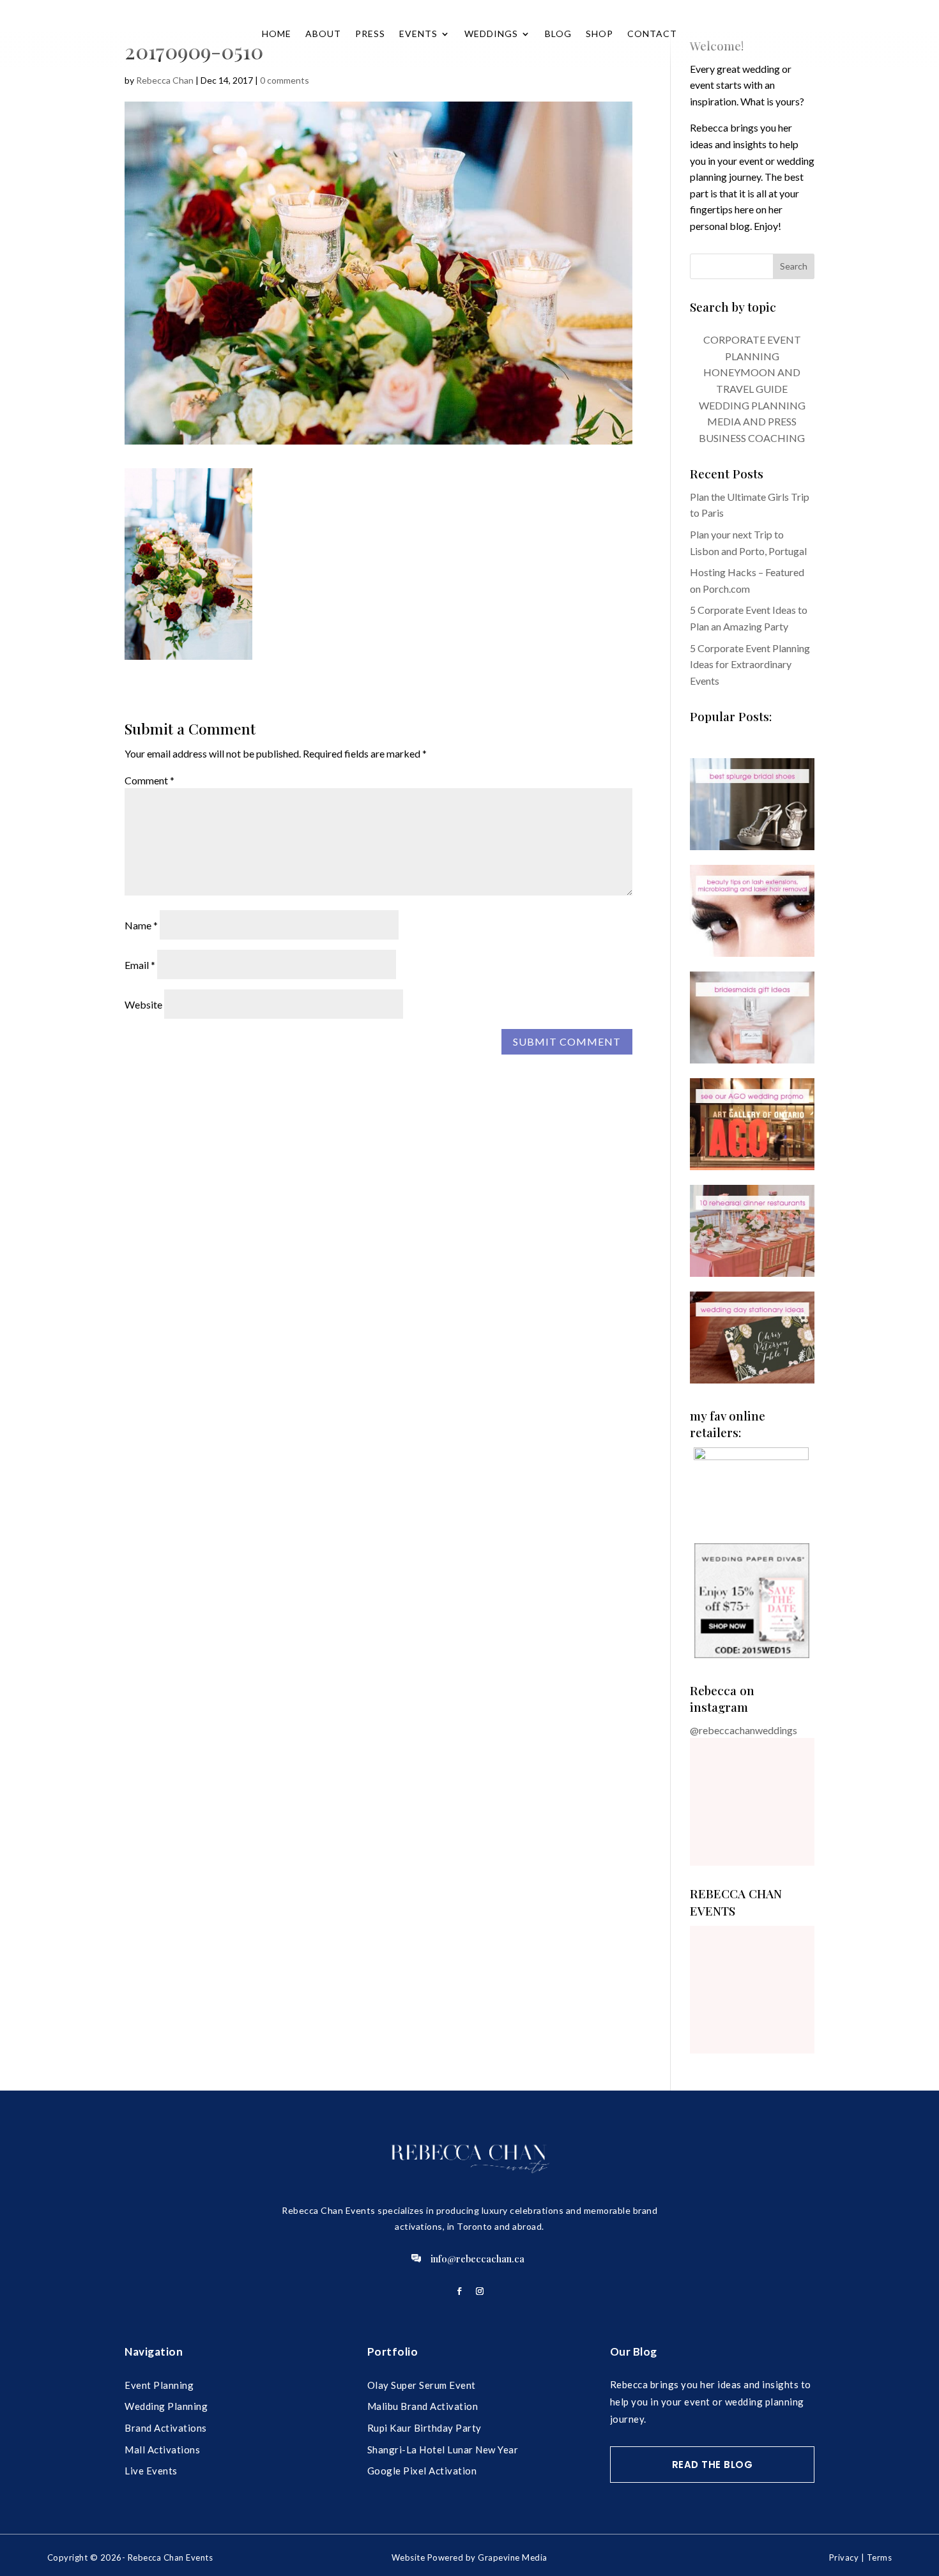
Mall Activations (162, 2450)
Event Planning (159, 2385)
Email (140, 965)
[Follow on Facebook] (459, 2291)
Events (418, 34)
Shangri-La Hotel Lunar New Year (443, 2450)
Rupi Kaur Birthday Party (424, 2428)
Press (370, 34)
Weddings (491, 34)
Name (141, 925)
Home (277, 34)
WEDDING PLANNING (752, 405)
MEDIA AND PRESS (752, 421)
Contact (652, 34)
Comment (149, 780)
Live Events (151, 2471)
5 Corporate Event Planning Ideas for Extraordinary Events (750, 664)
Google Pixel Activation (422, 2471)
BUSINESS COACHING (752, 438)
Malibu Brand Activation (423, 2406)
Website (143, 1004)
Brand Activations (166, 2428)
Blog (558, 34)
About (323, 34)
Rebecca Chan (165, 80)
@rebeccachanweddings (744, 1730)
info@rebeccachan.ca (477, 2259)
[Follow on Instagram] (480, 2291)
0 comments (285, 80)
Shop (599, 34)
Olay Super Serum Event (422, 2385)
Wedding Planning (166, 2406)
